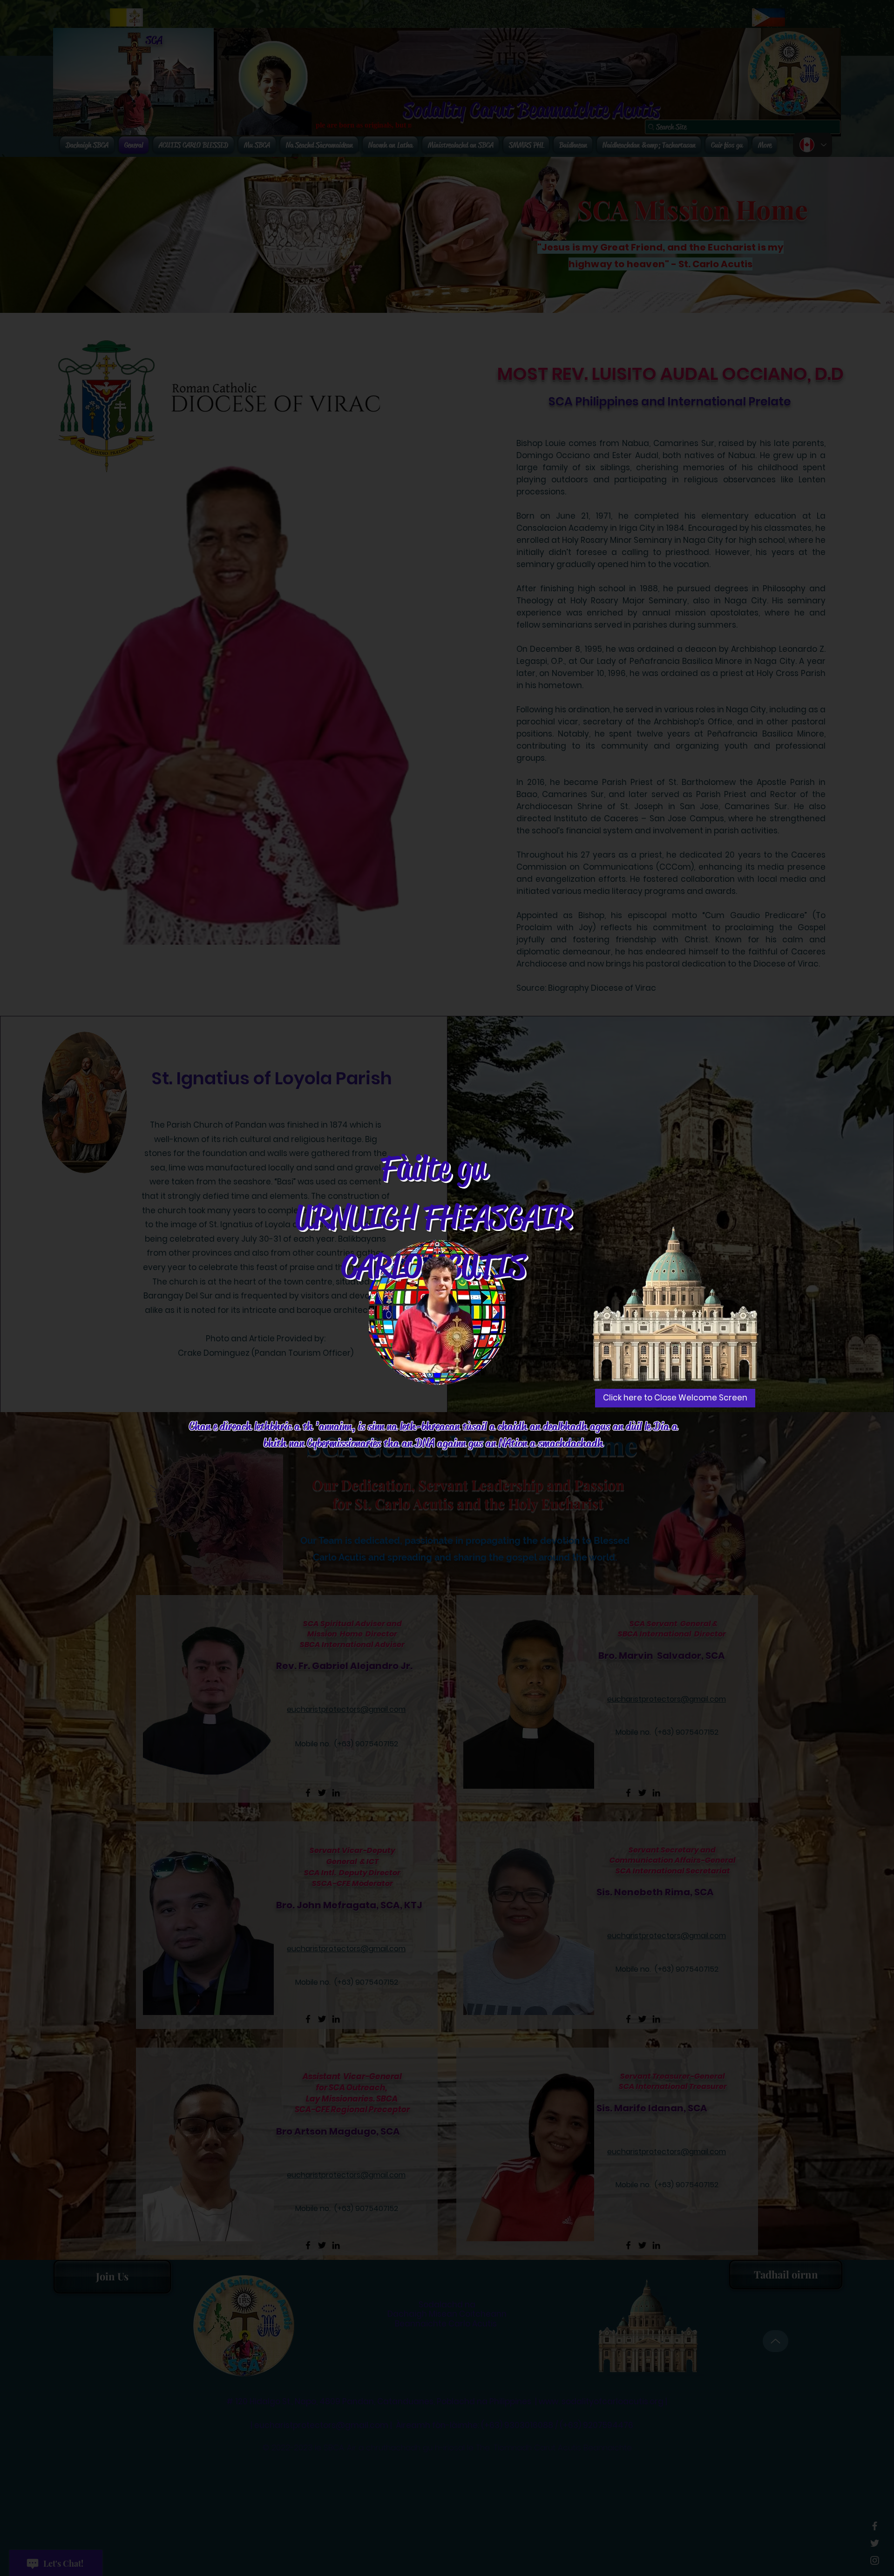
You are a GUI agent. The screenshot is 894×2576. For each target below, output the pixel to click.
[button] (675, 1398)
